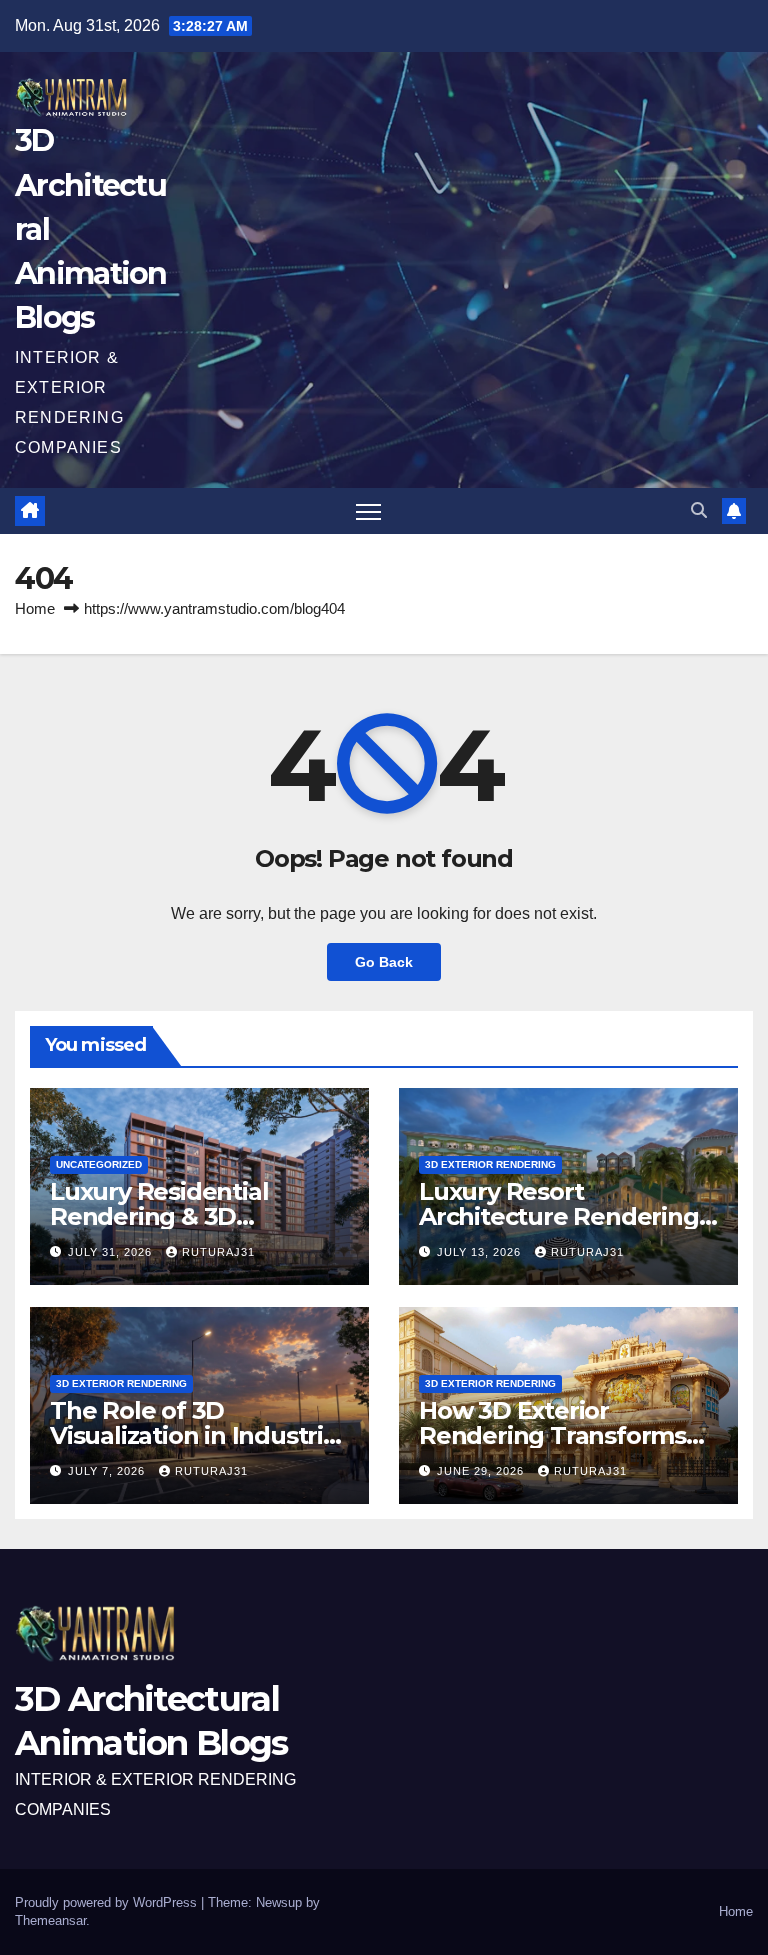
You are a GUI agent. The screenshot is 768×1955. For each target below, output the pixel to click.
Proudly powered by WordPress (108, 1902)
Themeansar (50, 1920)
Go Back (384, 962)
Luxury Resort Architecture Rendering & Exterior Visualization (559, 1216)
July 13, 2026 (481, 1252)
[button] (699, 510)
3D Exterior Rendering (490, 1164)
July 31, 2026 (112, 1252)
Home (35, 608)
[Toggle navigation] (368, 511)
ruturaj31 (218, 1252)
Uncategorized (99, 1164)
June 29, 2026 (482, 1471)
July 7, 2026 (108, 1471)
